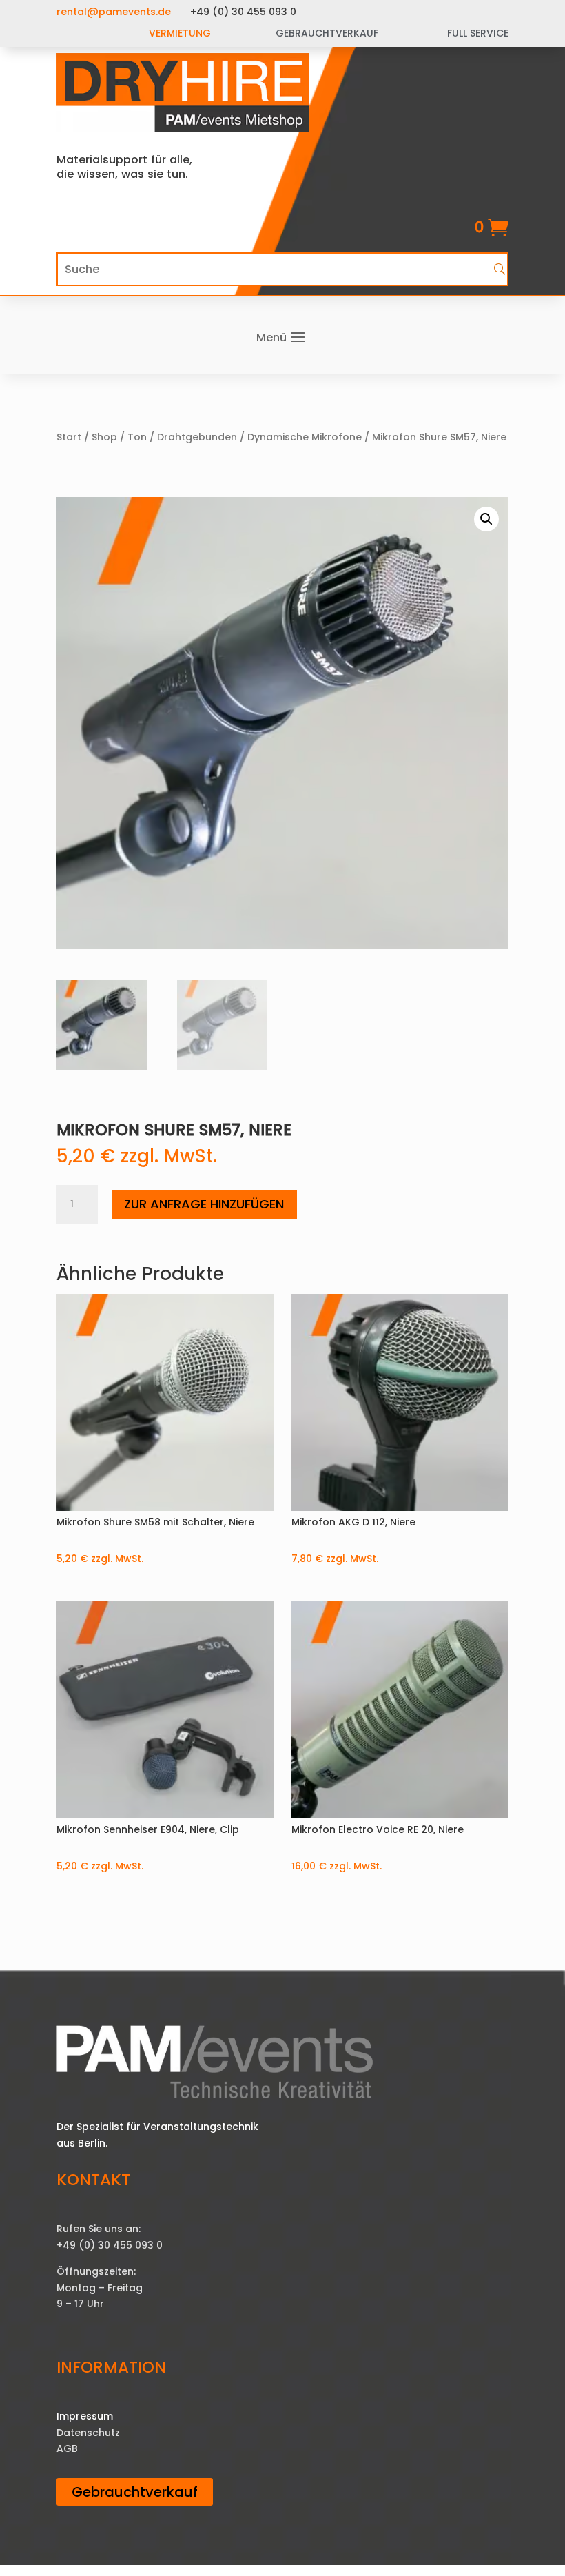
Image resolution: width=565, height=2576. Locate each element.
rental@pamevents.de (114, 12)
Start (69, 437)
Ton (137, 437)
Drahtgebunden (197, 437)
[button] (486, 519)
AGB (67, 2448)
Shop (104, 437)
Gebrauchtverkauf (135, 2492)
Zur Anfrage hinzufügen (204, 1204)
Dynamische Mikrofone (305, 437)
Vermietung (180, 33)
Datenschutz (88, 2433)
